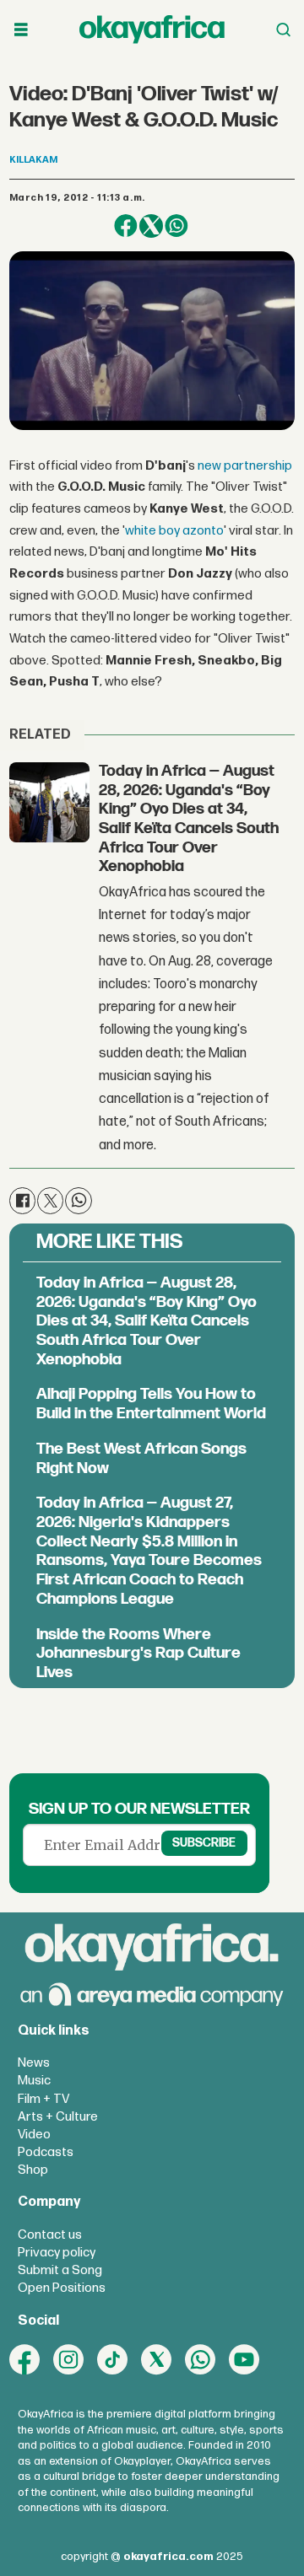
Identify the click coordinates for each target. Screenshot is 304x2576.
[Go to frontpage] (152, 30)
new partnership (245, 466)
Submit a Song (60, 2270)
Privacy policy (57, 2253)
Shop (33, 2170)
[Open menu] (21, 30)
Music (34, 2081)
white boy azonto (174, 531)
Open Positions (62, 2288)
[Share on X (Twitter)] (151, 226)
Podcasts (46, 2152)
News (34, 2063)
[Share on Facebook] (126, 226)
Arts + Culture (58, 2117)
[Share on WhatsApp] (176, 226)
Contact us (50, 2235)
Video (34, 2135)
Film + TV (43, 2099)
